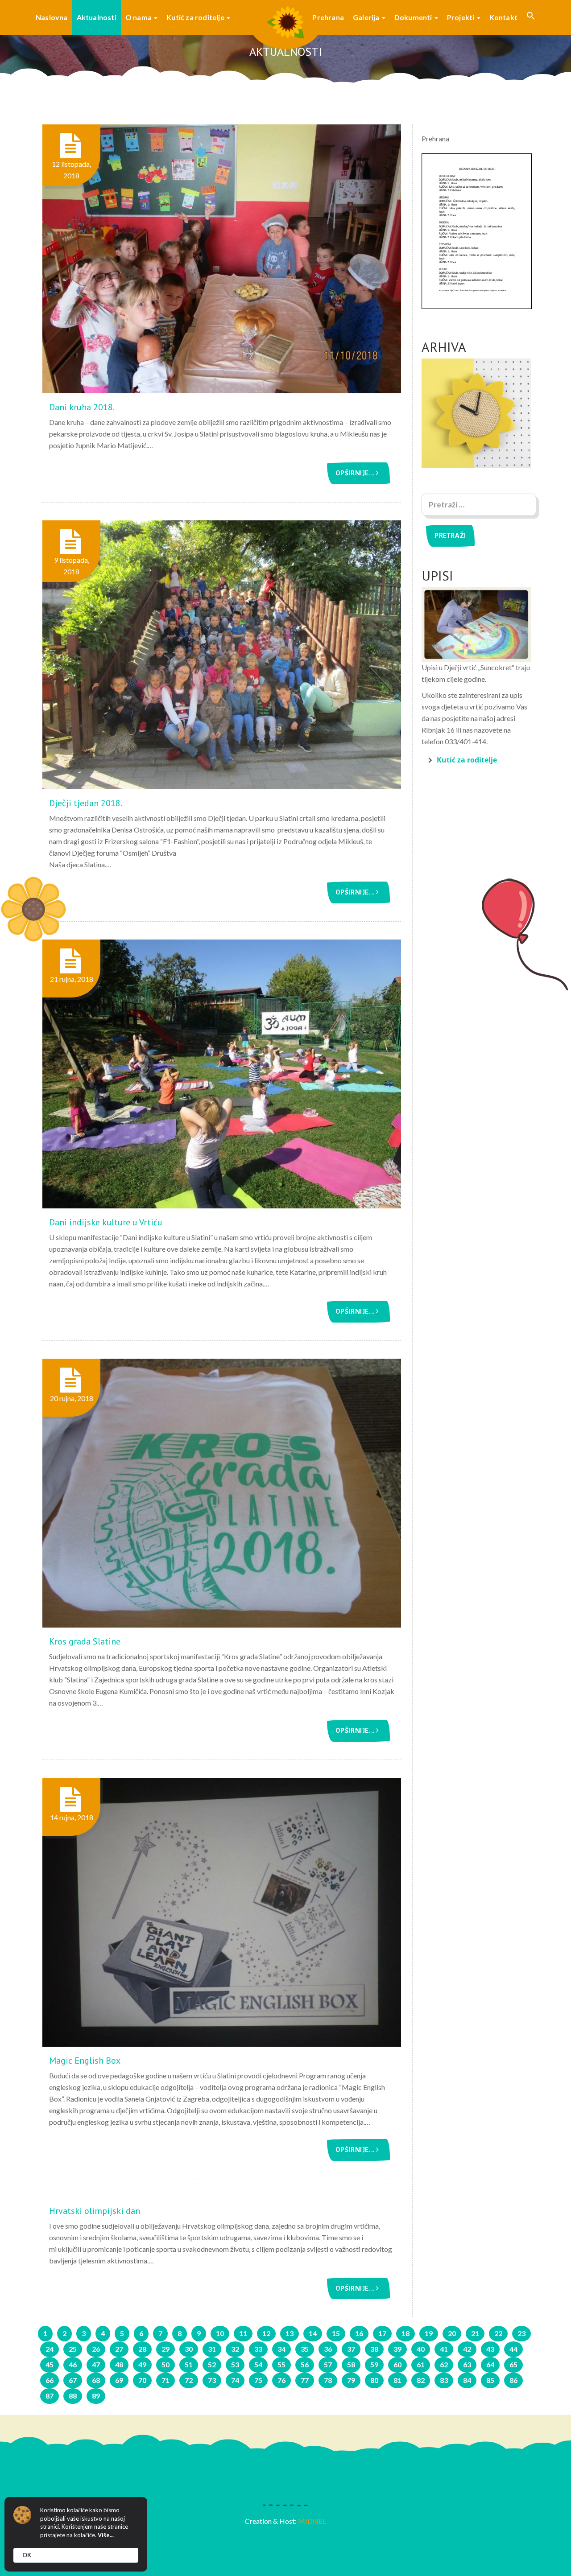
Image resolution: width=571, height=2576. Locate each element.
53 (235, 2364)
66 (50, 2380)
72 (189, 2380)
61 (421, 2364)
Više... (106, 2535)
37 (351, 2349)
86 (513, 2380)
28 (142, 2349)
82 (421, 2380)
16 (359, 2333)
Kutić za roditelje (196, 17)
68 (96, 2380)
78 (328, 2380)
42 (467, 2349)
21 (475, 2333)
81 (397, 2380)
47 (96, 2364)
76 (281, 2380)
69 (119, 2380)
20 (452, 2333)
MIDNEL (312, 2521)
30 (189, 2349)
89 (96, 2396)
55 (281, 2364)
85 (490, 2380)
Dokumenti (414, 17)
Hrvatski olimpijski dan (95, 2211)
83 (444, 2380)
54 (258, 2364)
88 (73, 2396)
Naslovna (52, 17)
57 (328, 2364)
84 (467, 2380)
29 (166, 2349)
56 (305, 2364)
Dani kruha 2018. (82, 407)
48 (119, 2364)
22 (498, 2333)
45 (50, 2364)
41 (444, 2349)
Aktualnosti (97, 17)
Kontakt (503, 17)
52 (212, 2364)
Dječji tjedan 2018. (86, 803)
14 (313, 2333)
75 (258, 2380)
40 (421, 2349)
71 (166, 2380)
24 (50, 2349)
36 (328, 2349)
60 (397, 2364)
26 (96, 2349)
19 (429, 2333)
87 (50, 2396)
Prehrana (328, 17)
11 (243, 2333)
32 (235, 2349)
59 (374, 2364)
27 (119, 2349)
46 (73, 2364)
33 (258, 2349)
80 (374, 2380)
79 (351, 2380)
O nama (139, 17)
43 (490, 2349)
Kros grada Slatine (85, 1641)
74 (235, 2380)
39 (397, 2349)
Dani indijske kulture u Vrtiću (106, 1222)
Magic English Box (85, 2061)
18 (405, 2333)
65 (513, 2364)
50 (166, 2364)
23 (521, 2333)
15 (336, 2333)
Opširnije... (356, 473)
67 (73, 2380)
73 (212, 2380)
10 (220, 2333)
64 (490, 2364)
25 (73, 2349)
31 (212, 2349)
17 (382, 2333)
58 (351, 2364)
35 (305, 2349)
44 (513, 2349)
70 (142, 2380)
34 (281, 2349)
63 (467, 2364)
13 (290, 2333)
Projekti (461, 17)
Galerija (367, 17)
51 (189, 2364)
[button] (531, 17)
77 (305, 2380)
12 (266, 2333)
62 (444, 2364)
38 (374, 2349)
